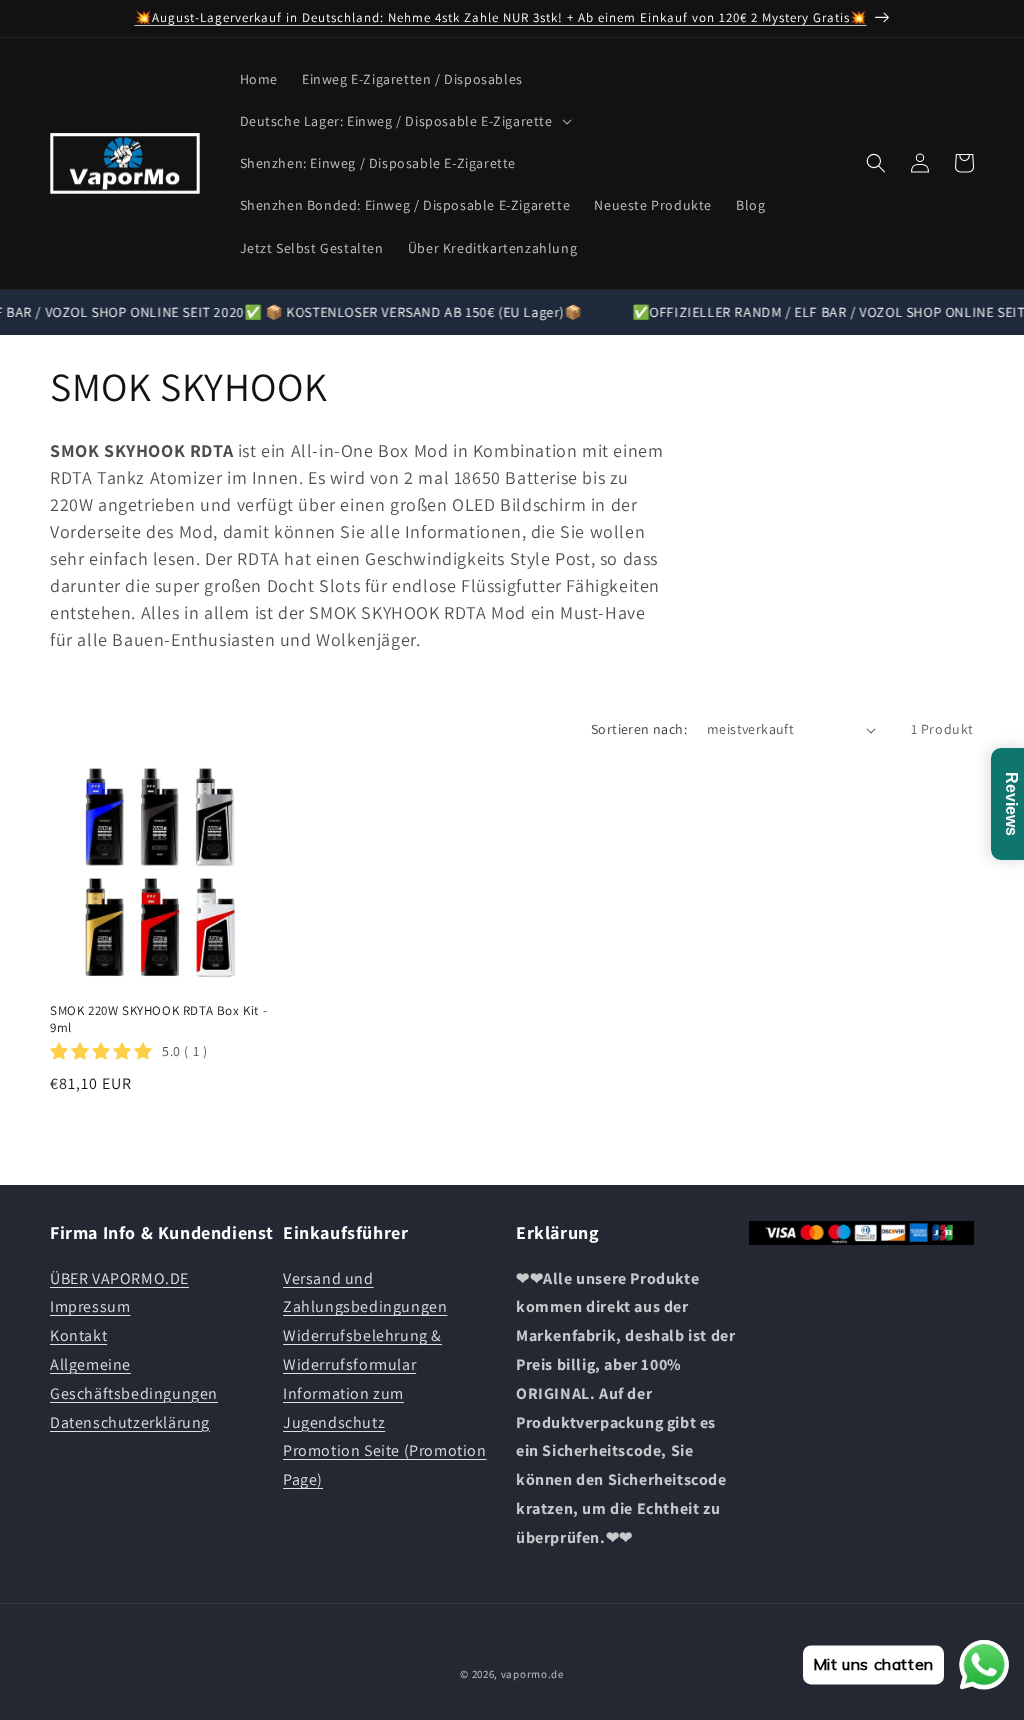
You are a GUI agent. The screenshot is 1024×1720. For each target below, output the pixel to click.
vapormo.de (532, 1674)
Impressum (90, 1306)
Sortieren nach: (639, 729)
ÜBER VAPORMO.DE (119, 1278)
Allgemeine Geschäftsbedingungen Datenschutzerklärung (134, 1393)
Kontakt (78, 1335)
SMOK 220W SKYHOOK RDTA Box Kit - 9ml (158, 1019)
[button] (404, 121)
